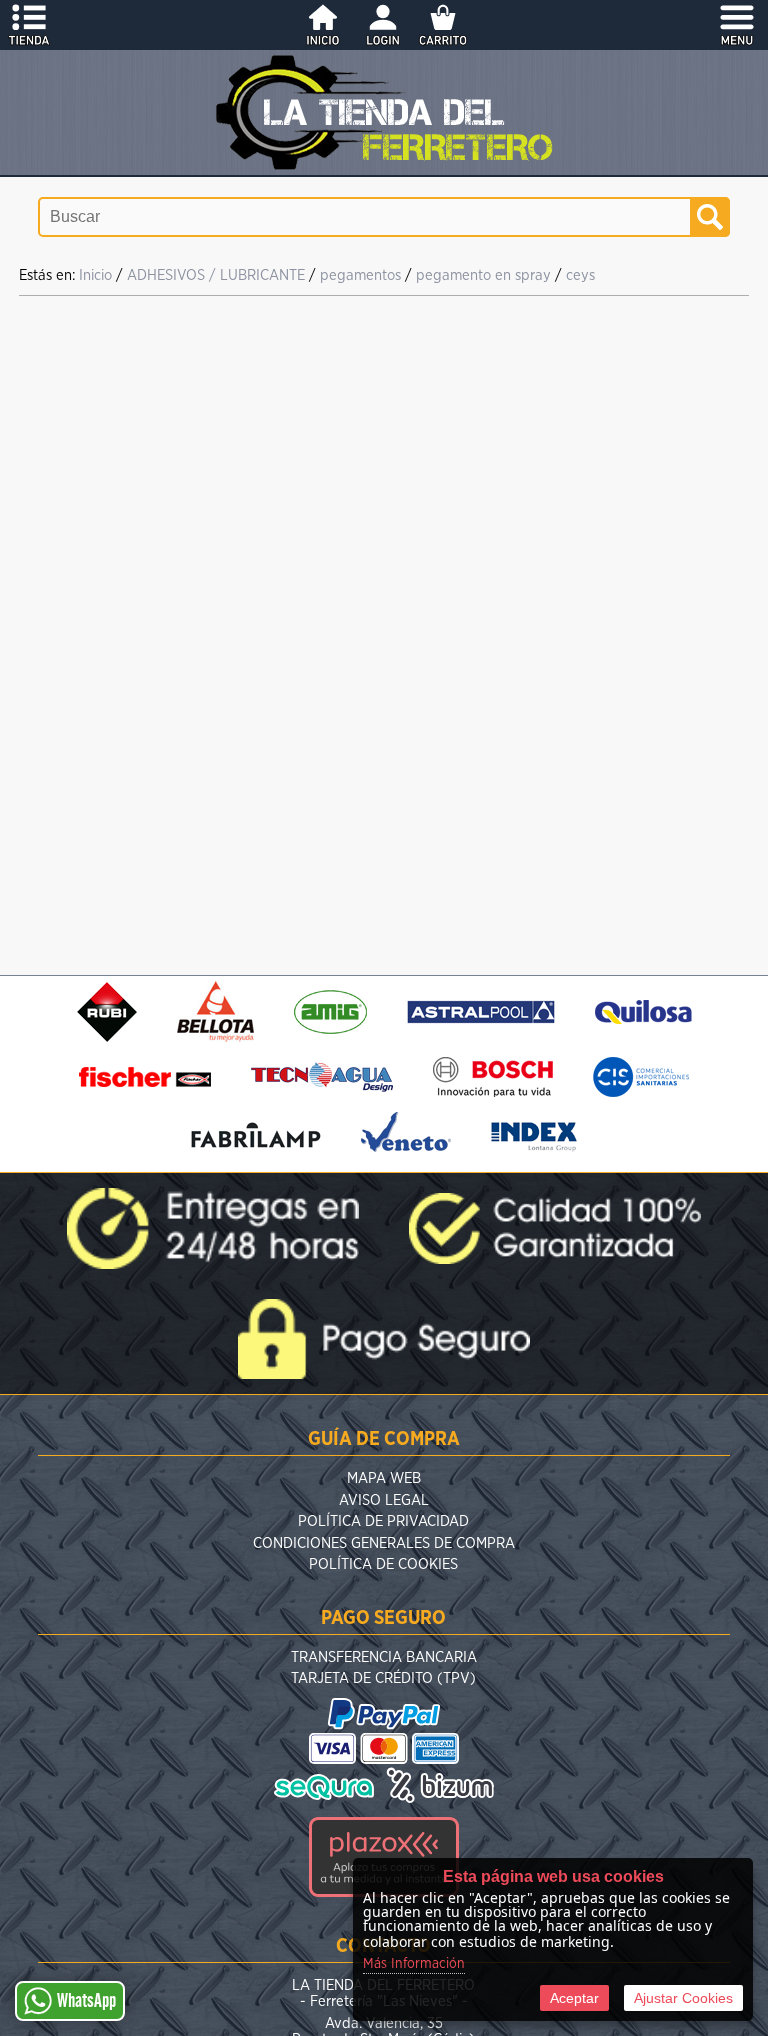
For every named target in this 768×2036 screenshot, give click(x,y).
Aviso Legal (384, 1500)
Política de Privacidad (383, 1521)
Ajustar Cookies (683, 1998)
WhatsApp (86, 2001)
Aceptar (574, 1998)
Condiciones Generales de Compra (384, 1543)
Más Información (414, 1964)
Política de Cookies (383, 1564)
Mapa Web (384, 1478)
